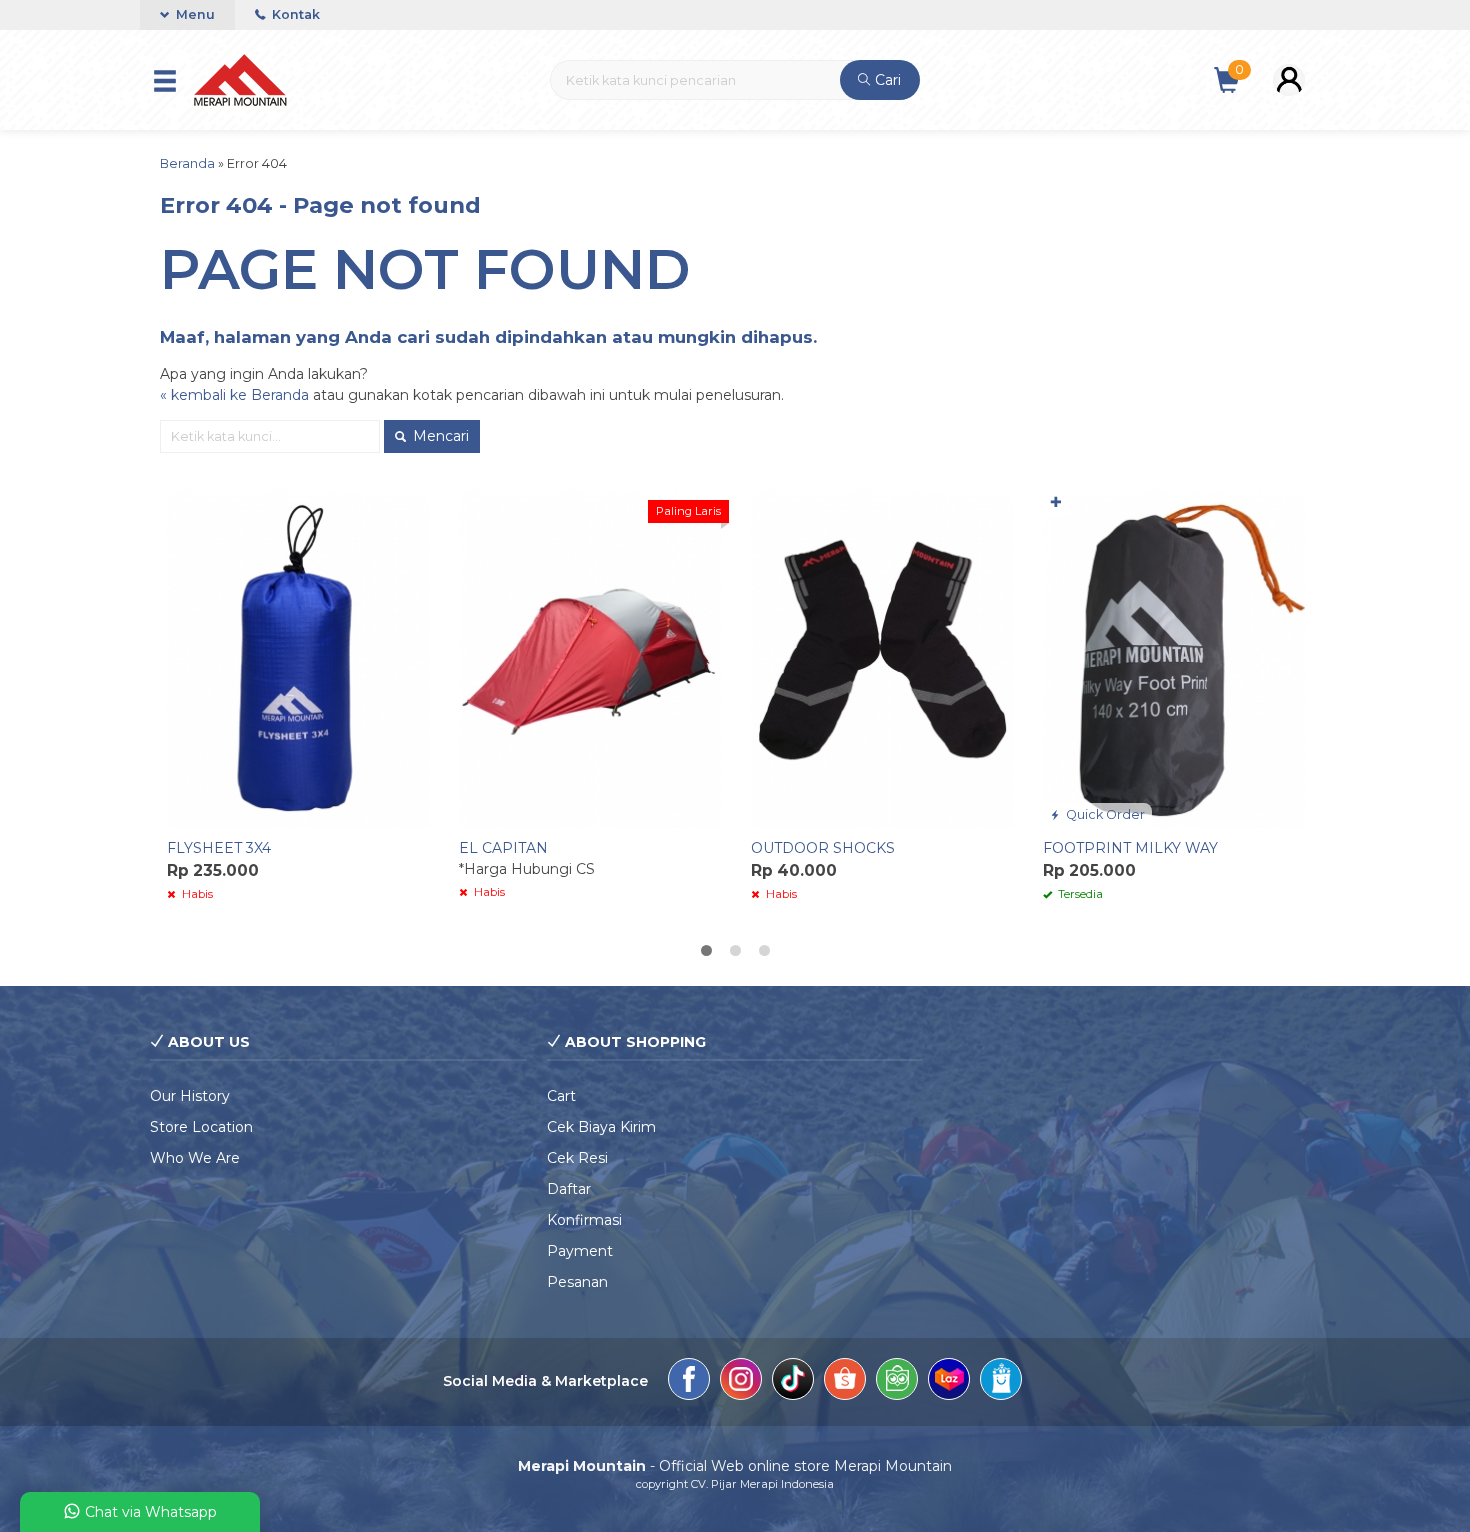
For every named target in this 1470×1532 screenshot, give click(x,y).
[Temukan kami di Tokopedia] (897, 1382)
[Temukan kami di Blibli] (1001, 1382)
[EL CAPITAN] (590, 658)
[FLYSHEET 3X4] (298, 658)
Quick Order (1104, 814)
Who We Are (195, 1158)
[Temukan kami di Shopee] (845, 1382)
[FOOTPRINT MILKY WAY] (1174, 658)
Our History (190, 1096)
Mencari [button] (439, 436)
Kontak (294, 14)
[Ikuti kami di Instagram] (741, 1382)
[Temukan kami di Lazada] (949, 1382)
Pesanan (577, 1282)
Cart (561, 1096)
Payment (580, 1251)
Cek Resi (577, 1158)
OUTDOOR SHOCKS (823, 848)
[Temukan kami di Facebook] (689, 1382)
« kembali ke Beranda (234, 395)
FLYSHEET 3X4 (219, 848)
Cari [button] (886, 80)
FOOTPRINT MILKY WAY (1130, 848)
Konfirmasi (584, 1220)
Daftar (569, 1189)
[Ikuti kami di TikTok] (793, 1382)
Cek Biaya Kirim (601, 1127)
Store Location (201, 1127)
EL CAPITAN (503, 848)
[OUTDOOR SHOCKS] (882, 658)
